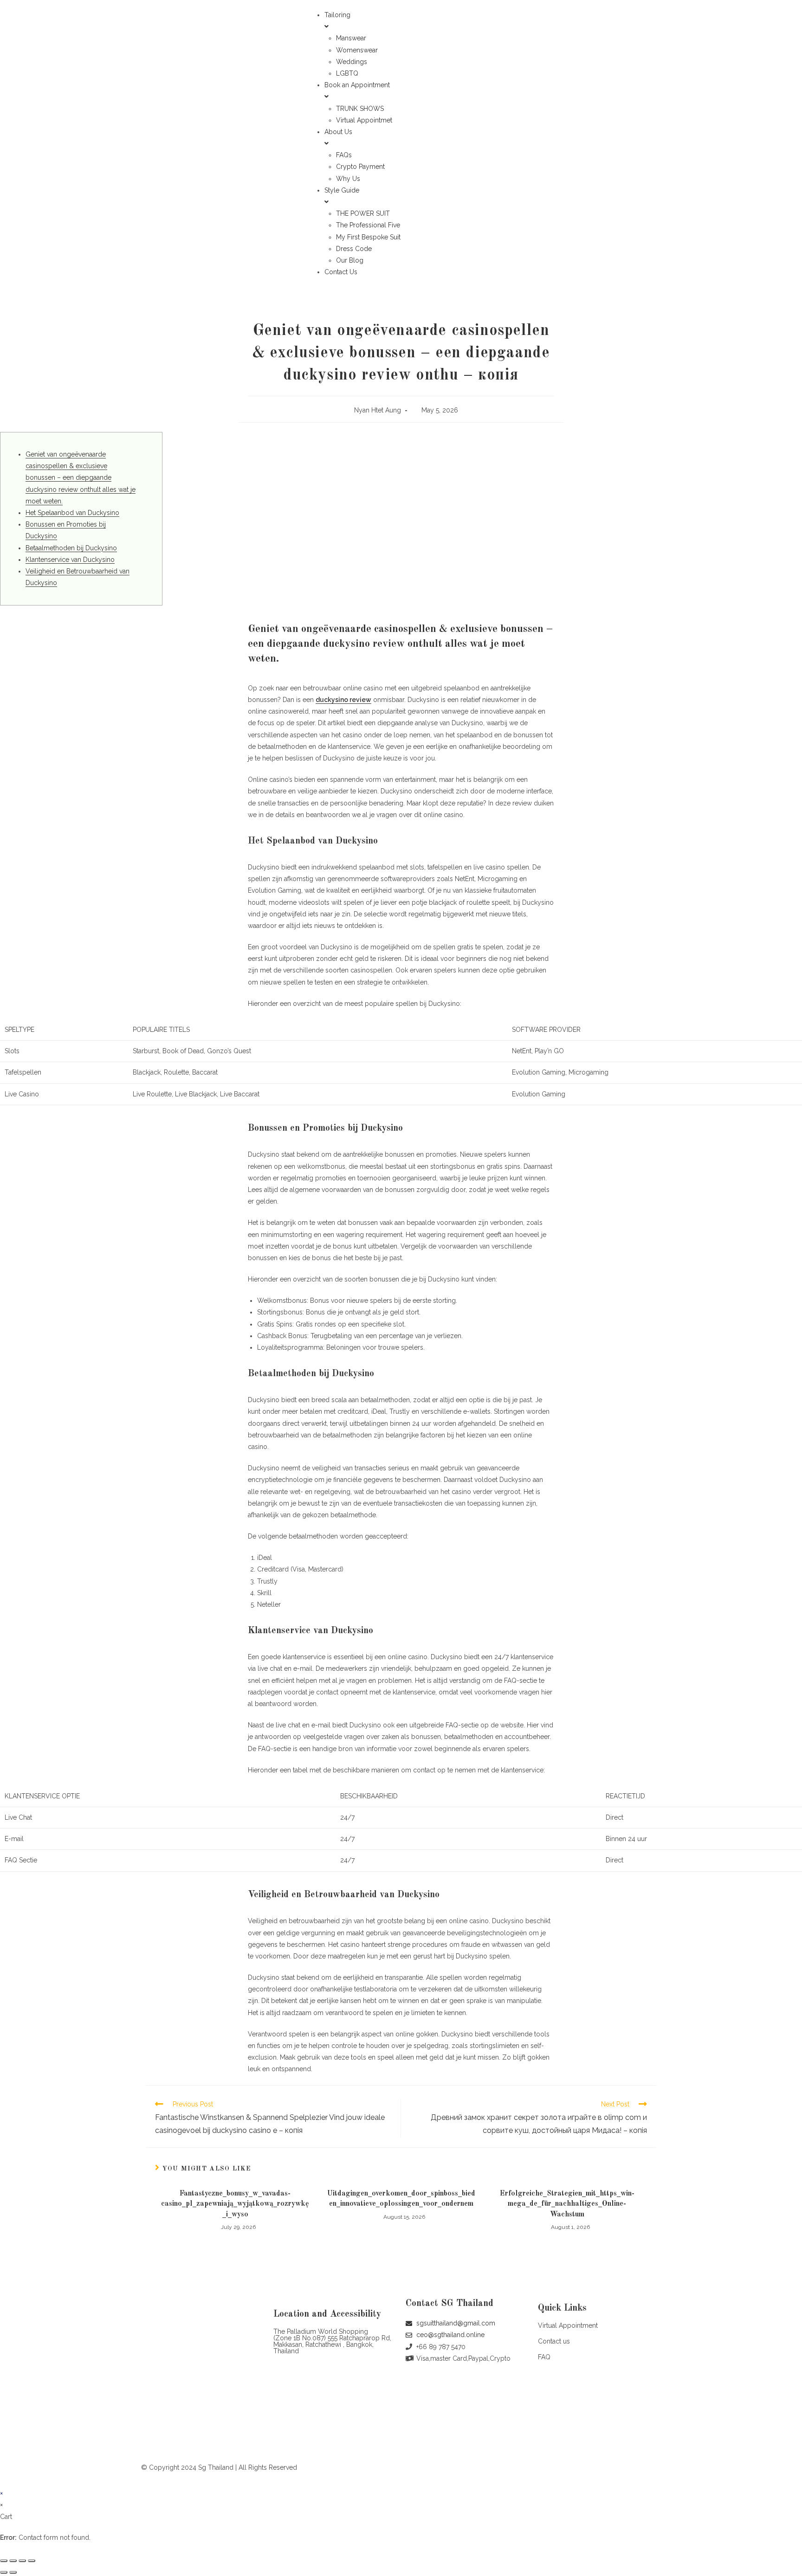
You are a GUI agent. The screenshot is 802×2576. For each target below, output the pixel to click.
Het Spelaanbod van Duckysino (72, 513)
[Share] (13, 2561)
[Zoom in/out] (32, 2561)
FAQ (544, 2357)
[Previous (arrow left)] (4, 2572)
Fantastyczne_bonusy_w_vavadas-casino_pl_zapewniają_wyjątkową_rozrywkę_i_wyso (235, 2204)
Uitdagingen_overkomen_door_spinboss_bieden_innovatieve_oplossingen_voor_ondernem (401, 2199)
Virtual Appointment (568, 2325)
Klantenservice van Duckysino (70, 560)
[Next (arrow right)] (13, 2572)
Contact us (554, 2341)
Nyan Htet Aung (378, 410)
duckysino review (343, 700)
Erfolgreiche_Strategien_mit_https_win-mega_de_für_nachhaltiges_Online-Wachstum (567, 2204)
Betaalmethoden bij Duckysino (71, 548)
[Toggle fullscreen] (22, 2561)
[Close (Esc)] (4, 2561)
